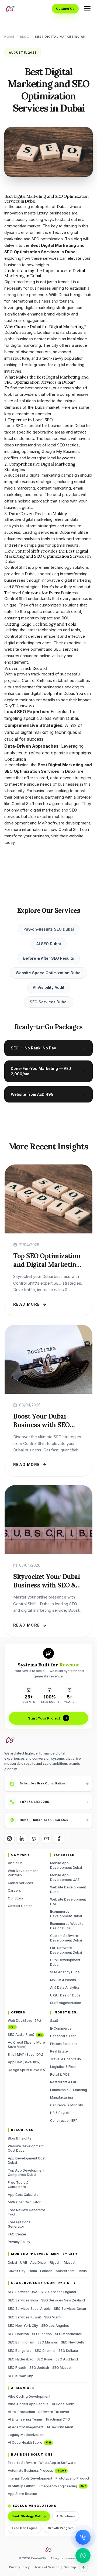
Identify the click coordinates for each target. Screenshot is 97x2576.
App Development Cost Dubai (27, 2161)
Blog (25, 37)
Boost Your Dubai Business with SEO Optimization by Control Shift (41, 1429)
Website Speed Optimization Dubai (49, 973)
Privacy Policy (19, 2242)
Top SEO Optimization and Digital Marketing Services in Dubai (47, 1265)
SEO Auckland (67, 2359)
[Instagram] (9, 1839)
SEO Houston (18, 2334)
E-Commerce (61, 2028)
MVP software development (64, 823)
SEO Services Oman (70, 2309)
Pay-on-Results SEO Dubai (49, 929)
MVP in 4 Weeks (63, 1980)
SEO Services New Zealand (63, 2300)
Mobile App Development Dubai (66, 1865)
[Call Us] (83, 2537)
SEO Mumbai (48, 2342)
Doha (33, 2271)
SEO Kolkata (68, 2351)
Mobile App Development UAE (65, 1877)
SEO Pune (44, 2359)
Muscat (70, 2263)
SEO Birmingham (21, 2342)
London (46, 2271)
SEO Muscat (62, 2368)
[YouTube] (47, 1839)
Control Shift (16, 567)
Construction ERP (64, 2121)
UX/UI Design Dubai (66, 1995)
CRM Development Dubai (65, 1962)
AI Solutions (66, 2516)
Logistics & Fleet (63, 2067)
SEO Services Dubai (49, 1002)
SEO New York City (23, 2326)
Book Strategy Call (26, 2516)
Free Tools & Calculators (18, 2185)
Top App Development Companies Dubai (26, 2173)
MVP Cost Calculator (24, 2202)
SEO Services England (58, 2292)
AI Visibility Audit (49, 987)
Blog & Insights (20, 2138)
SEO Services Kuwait (24, 2317)
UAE (24, 2263)
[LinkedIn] (22, 1839)
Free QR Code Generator (19, 2224)
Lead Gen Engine (25, 2528)
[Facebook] (59, 1839)
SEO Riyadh (17, 2368)
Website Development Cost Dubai (26, 2148)
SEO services (66, 649)
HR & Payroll (60, 2113)
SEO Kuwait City (20, 2376)
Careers (14, 1890)
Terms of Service (47, 2567)
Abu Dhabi (38, 2263)
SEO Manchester (68, 2334)
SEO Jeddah (39, 2368)
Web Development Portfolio (23, 1873)
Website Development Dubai (68, 1889)
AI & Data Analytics (65, 1987)
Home (9, 37)
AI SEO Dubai (49, 944)
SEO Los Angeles (55, 2326)
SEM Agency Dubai (65, 1972)
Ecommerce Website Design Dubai (67, 1926)
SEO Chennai (45, 2351)
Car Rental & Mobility (67, 2105)
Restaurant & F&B (64, 2082)
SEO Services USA (23, 2292)
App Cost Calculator (24, 2195)
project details (42, 700)
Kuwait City (17, 2271)
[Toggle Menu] (87, 9)
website (76, 836)
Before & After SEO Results (49, 958)
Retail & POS (60, 2074)
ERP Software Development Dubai (66, 1950)
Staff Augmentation (66, 2003)
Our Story (15, 1898)
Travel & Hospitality (66, 2059)
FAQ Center (17, 2234)
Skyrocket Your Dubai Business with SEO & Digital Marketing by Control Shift (46, 1589)
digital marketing (45, 810)
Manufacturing (62, 2097)
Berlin (82, 2271)
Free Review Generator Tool (27, 2212)
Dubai (12, 2263)
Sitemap (70, 2567)
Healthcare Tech (63, 2036)
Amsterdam (65, 2271)
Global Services (20, 1883)
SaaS (54, 2021)
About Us (15, 1863)
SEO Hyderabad (21, 2359)
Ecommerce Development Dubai (66, 1914)
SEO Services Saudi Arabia (29, 2309)
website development (25, 649)
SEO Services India (23, 2300)
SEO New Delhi (73, 2342)
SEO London (42, 2334)
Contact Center (20, 1906)
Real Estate (59, 2051)
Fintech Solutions (64, 2044)
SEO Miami (53, 2317)
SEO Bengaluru (20, 2351)
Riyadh (55, 2263)
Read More (27, 1304)
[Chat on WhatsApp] (83, 2556)
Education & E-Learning (69, 2090)
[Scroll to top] (84, 2567)
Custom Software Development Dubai (66, 1938)
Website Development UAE (68, 1902)
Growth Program (60, 2528)
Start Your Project (44, 1718)
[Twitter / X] (34, 1839)
